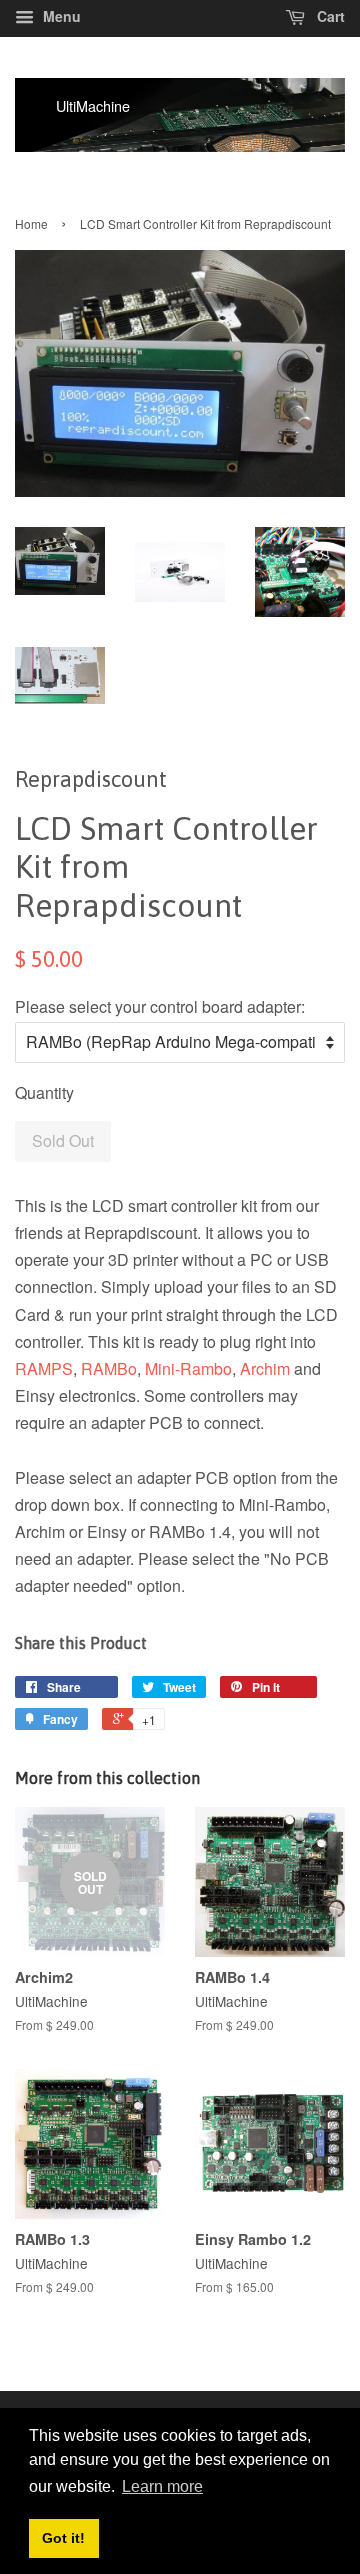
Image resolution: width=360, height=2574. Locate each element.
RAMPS (44, 1368)
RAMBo (109, 1368)
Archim (265, 1368)
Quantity (44, 1092)
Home (31, 223)
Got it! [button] (63, 2538)
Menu (60, 16)
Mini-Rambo (188, 1368)
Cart (329, 16)
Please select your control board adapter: (160, 1006)
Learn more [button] (162, 2486)
